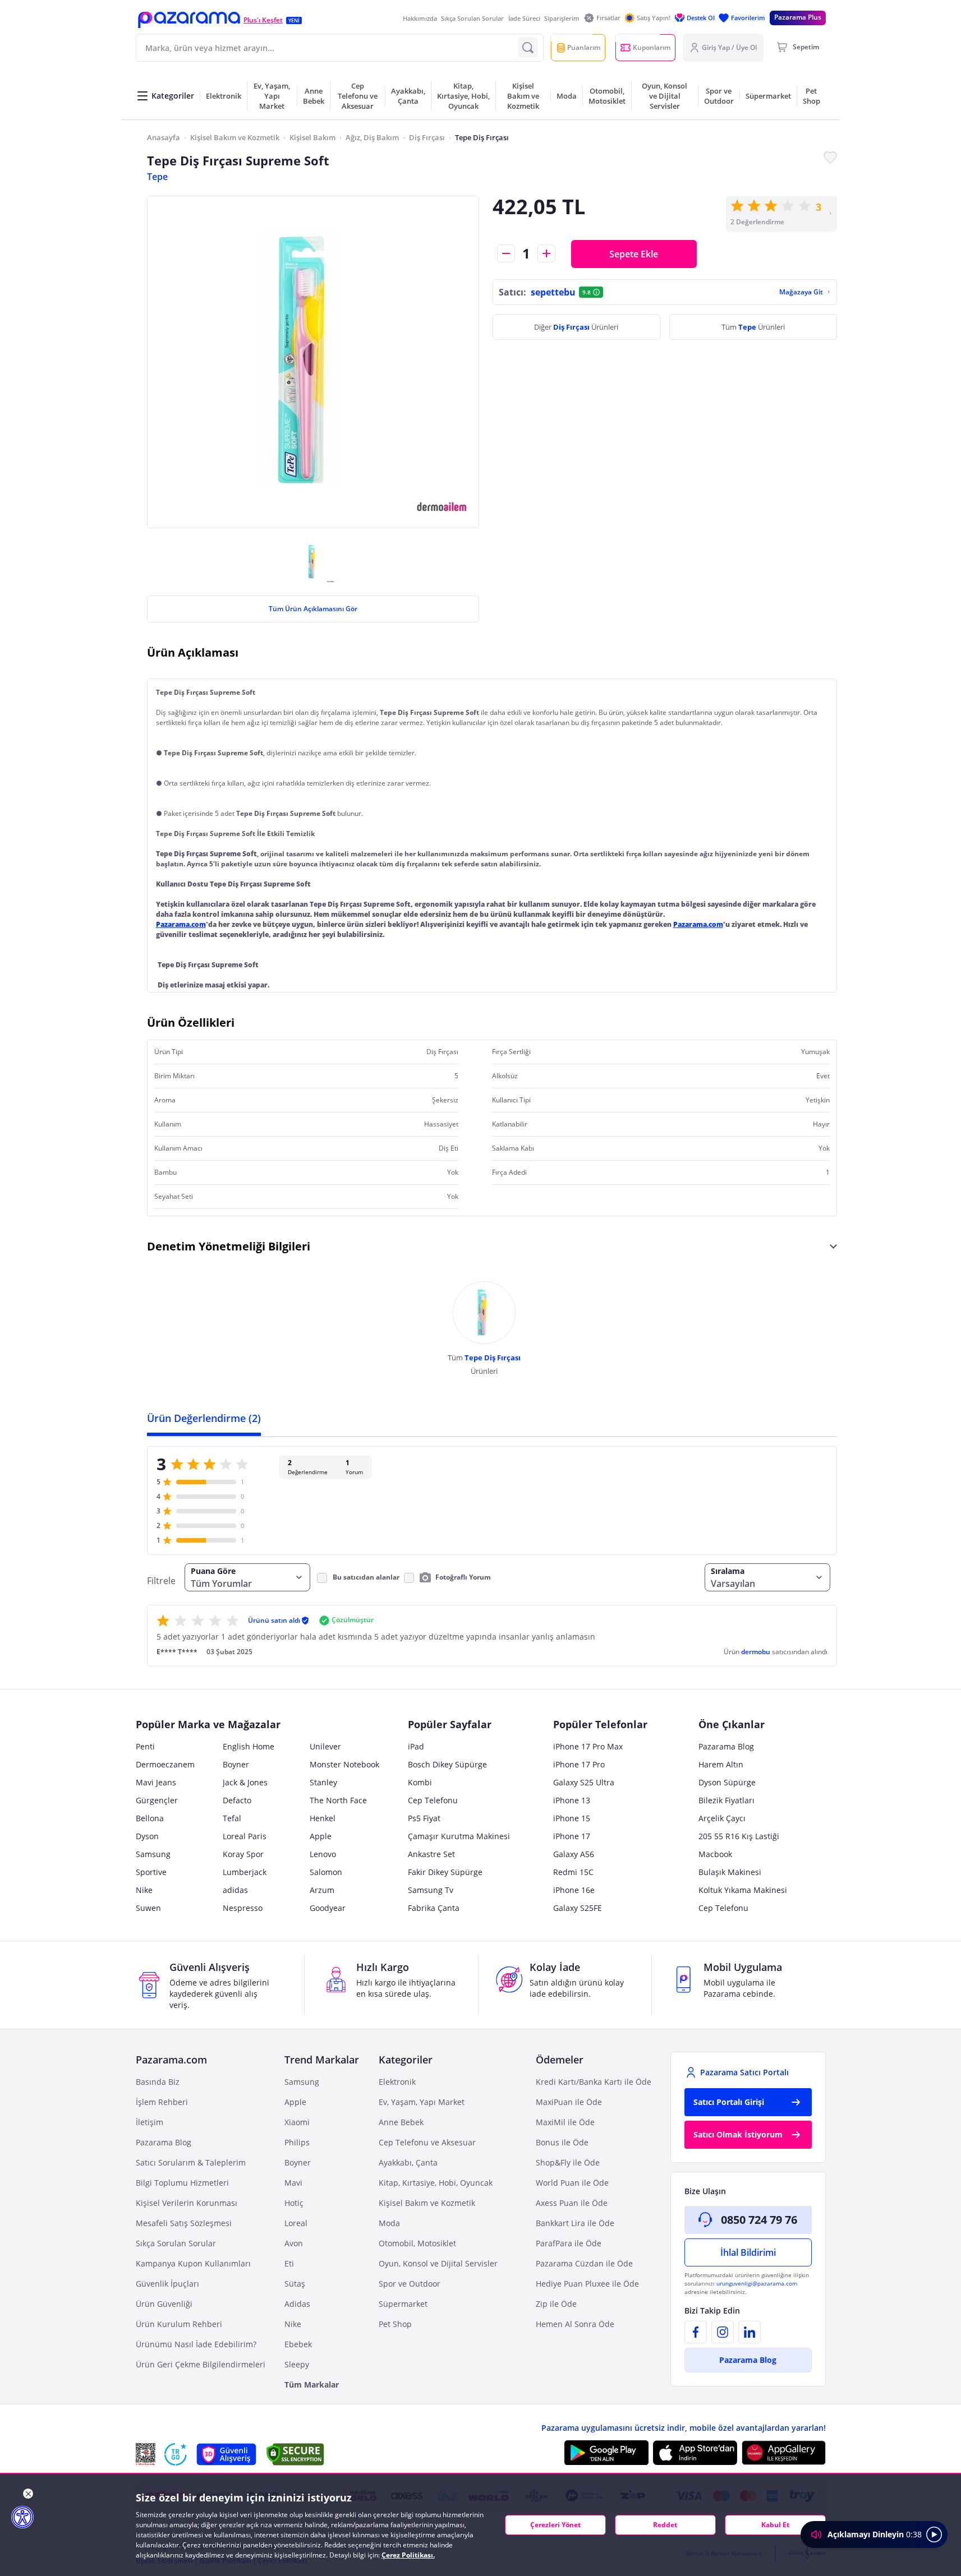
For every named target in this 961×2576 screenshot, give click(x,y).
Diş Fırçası (427, 137)
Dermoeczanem (165, 1764)
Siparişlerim (562, 18)
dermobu (757, 1652)
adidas (235, 1890)
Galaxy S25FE (578, 1908)
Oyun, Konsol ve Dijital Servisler (438, 2263)
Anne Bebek (401, 2122)
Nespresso (243, 1908)
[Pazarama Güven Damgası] (176, 2454)
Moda (389, 2223)
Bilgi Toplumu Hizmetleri (182, 2183)
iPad (416, 1746)
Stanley (323, 1782)
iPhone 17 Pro (579, 1764)
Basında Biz (158, 2082)
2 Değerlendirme (757, 222)
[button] (189, 20)
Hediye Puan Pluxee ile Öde (587, 2284)
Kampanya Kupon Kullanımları (193, 2263)
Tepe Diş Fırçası (482, 137)
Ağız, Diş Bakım (372, 137)
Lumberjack (245, 1872)
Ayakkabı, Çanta (408, 2162)
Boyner (236, 1764)
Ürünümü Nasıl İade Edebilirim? (196, 2344)
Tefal (232, 1818)
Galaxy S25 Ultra (584, 1782)
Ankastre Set (431, 1854)
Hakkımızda (420, 18)
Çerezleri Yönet (555, 2525)
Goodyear (328, 1908)
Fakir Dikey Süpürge (445, 1872)
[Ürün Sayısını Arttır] (546, 253)
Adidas (297, 2304)
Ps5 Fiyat (424, 1818)
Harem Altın (721, 1764)
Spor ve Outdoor (410, 2284)
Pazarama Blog (726, 1746)
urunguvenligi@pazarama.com (757, 2283)
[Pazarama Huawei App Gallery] (784, 2453)
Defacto (237, 1800)
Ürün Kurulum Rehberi (179, 2324)
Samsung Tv (431, 1890)
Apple (321, 1836)
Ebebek (298, 2344)
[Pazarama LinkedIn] (750, 2332)
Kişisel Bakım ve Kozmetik (235, 137)
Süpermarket (403, 2304)
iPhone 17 (572, 1836)
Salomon (326, 1872)
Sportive (151, 1872)
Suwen (148, 1908)
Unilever (325, 1746)
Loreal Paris (245, 1836)
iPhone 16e (574, 1890)
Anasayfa (164, 137)
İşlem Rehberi (162, 2102)
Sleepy (297, 2364)
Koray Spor (243, 1854)
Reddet (665, 2525)
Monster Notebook (344, 1764)
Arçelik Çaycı (722, 1818)
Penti (145, 1746)
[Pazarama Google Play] (606, 2453)
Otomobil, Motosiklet (417, 2243)
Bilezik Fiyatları (727, 1800)
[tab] (204, 1418)
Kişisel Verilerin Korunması (187, 2203)
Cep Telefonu (433, 1800)
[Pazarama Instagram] (723, 2332)
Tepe (157, 177)
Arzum (322, 1890)
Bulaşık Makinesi (730, 1872)
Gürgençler (157, 1800)
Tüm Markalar (312, 2385)
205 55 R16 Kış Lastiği (739, 1836)
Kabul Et (775, 2525)
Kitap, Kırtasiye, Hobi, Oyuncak (436, 2183)
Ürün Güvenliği (164, 2304)
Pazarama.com (181, 924)
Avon (294, 2243)
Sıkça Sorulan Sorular (472, 18)
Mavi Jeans (156, 1782)
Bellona (150, 1818)
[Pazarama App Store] (695, 2453)
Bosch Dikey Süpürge (447, 1764)
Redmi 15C (573, 1872)
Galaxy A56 (574, 1854)
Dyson (147, 1836)
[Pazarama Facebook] (696, 2332)
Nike (144, 1890)
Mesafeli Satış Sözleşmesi (184, 2223)
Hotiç (294, 2203)
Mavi (293, 2183)
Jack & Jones (245, 1782)
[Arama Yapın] (528, 48)
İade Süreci (524, 18)
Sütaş (295, 2284)
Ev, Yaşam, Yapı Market (422, 2102)
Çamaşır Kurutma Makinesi (459, 1836)
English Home (249, 1746)
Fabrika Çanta (434, 1908)
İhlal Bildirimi (748, 2252)
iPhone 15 (572, 1818)
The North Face (338, 1800)
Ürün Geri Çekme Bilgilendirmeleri (201, 2364)
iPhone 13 (572, 1800)
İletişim (150, 2122)
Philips (297, 2142)
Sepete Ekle (634, 254)
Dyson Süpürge (727, 1782)
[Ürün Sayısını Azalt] (506, 253)
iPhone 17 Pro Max (588, 1746)
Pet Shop (395, 2324)
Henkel (323, 1818)
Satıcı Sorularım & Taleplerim (191, 2162)
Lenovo (323, 1854)
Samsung (153, 1854)
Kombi (420, 1782)
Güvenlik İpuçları (167, 2284)
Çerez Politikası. (408, 2555)
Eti (289, 2263)
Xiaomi (297, 2122)
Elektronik (397, 2082)
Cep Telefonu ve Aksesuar (427, 2142)
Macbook (715, 1854)
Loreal (296, 2223)
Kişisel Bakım (312, 137)
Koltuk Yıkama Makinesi (743, 1890)
